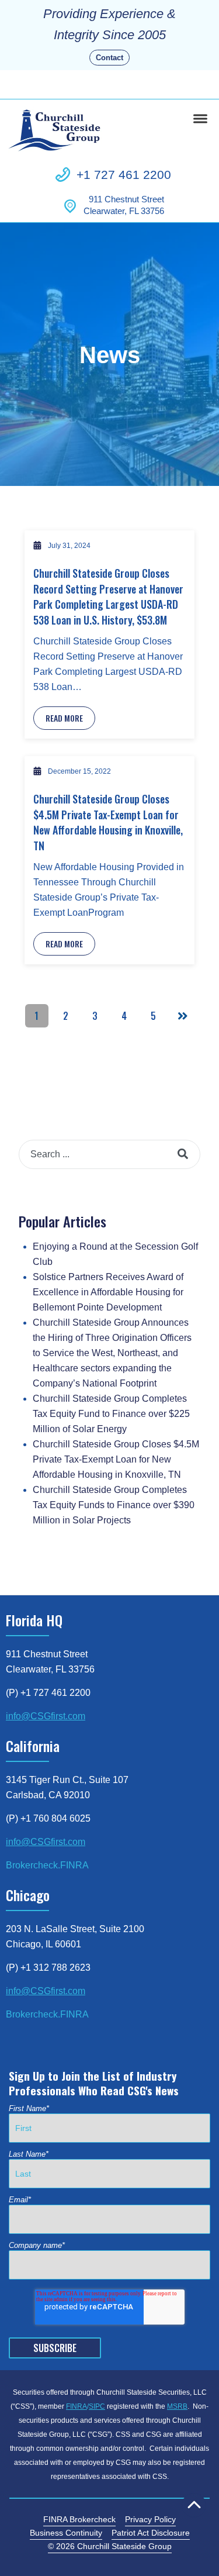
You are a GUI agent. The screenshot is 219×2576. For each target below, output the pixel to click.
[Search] (183, 1154)
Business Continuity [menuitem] (66, 2533)
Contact (109, 58)
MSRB (177, 2406)
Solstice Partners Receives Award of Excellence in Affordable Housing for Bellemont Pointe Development (108, 1292)
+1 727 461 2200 (124, 175)
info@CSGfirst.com (46, 1716)
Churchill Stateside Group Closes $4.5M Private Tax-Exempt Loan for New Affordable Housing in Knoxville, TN (108, 822)
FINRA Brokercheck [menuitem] (79, 2519)
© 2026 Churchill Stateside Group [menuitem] (110, 2546)
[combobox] (109, 1154)
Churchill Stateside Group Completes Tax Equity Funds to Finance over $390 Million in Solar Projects (114, 1505)
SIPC (97, 2406)
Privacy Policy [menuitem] (150, 2519)
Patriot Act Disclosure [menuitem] (151, 2533)
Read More (64, 718)
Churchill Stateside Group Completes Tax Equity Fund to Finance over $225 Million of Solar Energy (111, 1414)
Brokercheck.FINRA (47, 1865)
